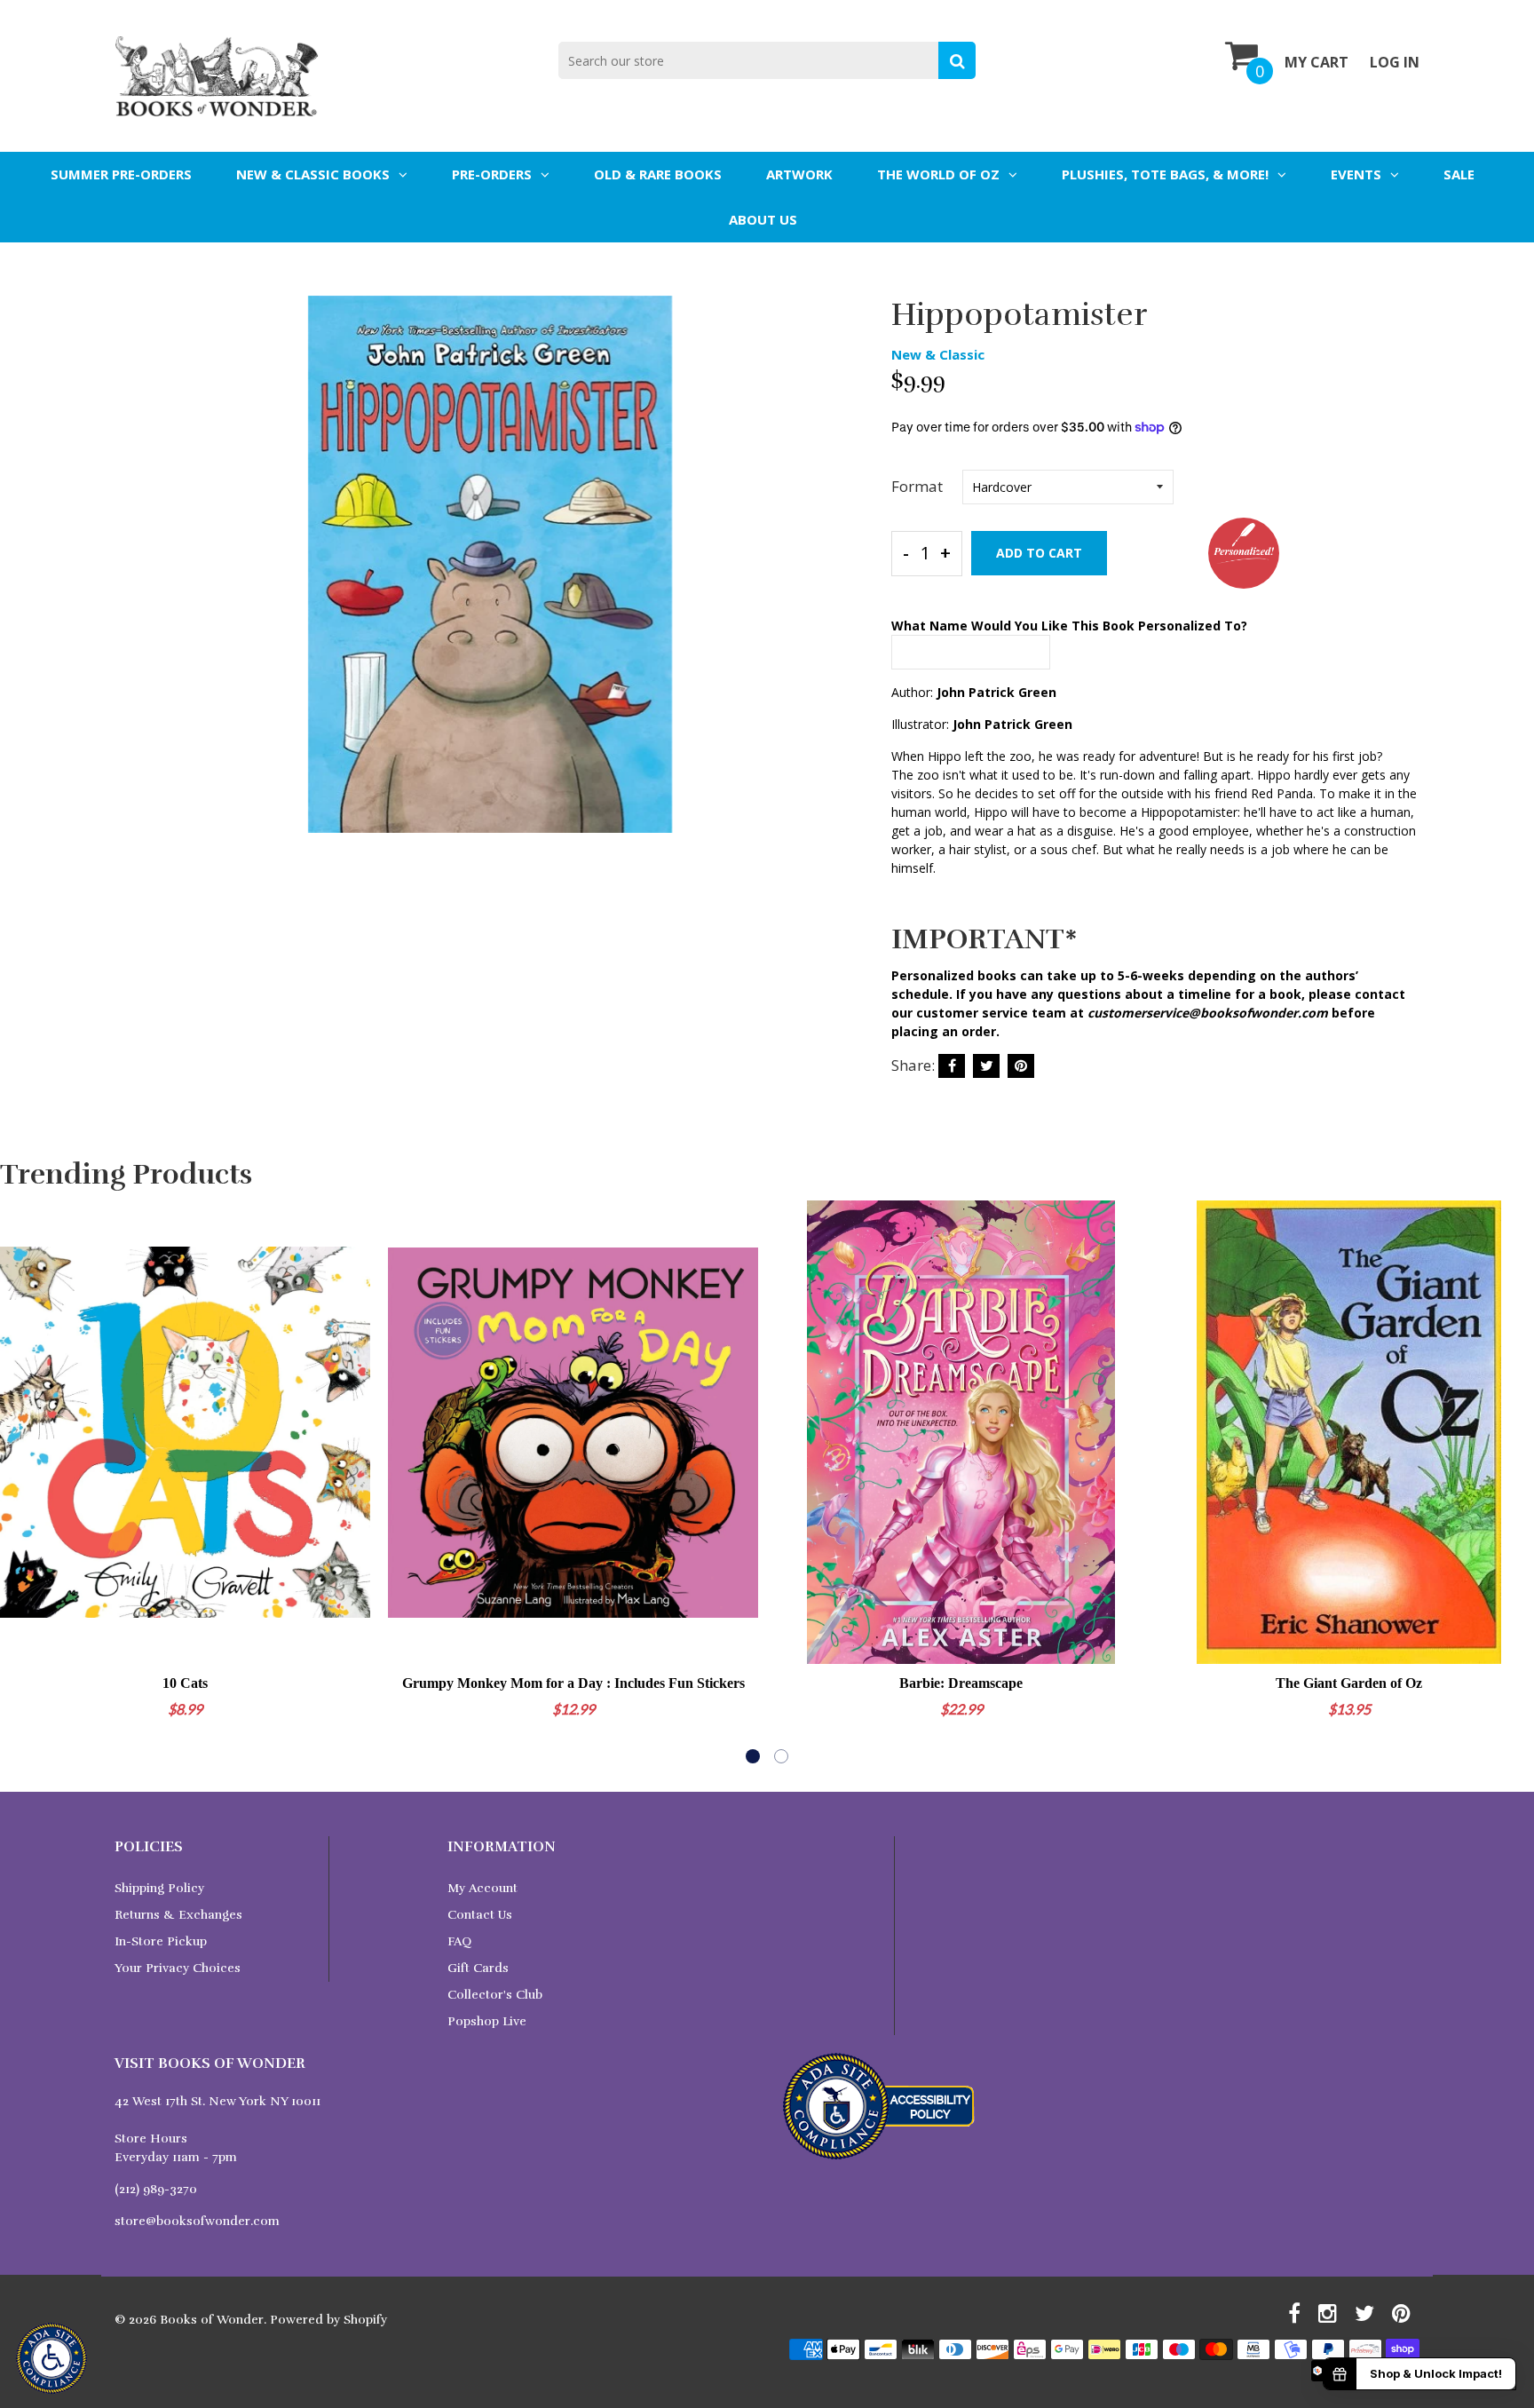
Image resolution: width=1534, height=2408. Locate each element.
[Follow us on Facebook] (952, 1066)
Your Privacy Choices (178, 1968)
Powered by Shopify (328, 2320)
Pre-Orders (492, 174)
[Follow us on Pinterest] (1021, 1066)
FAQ (459, 1941)
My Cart (1317, 62)
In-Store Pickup (161, 1941)
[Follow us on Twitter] (986, 1066)
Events (1356, 174)
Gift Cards (478, 1968)
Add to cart (1039, 553)
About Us (763, 219)
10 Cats (185, 1683)
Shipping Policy (159, 1888)
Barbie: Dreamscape (961, 1683)
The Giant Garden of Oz (1349, 1683)
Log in (1395, 62)
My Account (482, 1888)
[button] (753, 1756)
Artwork (799, 174)
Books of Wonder (212, 2320)
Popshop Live (487, 2021)
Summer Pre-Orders (121, 174)
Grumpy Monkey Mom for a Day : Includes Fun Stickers (573, 1683)
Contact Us (480, 1915)
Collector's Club (495, 1995)
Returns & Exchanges (178, 1915)
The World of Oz (938, 174)
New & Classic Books (313, 174)
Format (917, 486)
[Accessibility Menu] (51, 2358)
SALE (1459, 174)
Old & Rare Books (658, 174)
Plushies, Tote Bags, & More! (1165, 174)
